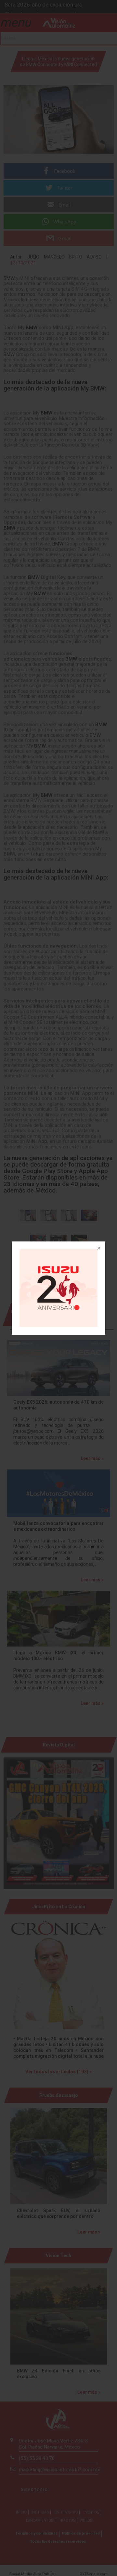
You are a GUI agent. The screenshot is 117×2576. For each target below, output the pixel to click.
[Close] (98, 1249)
